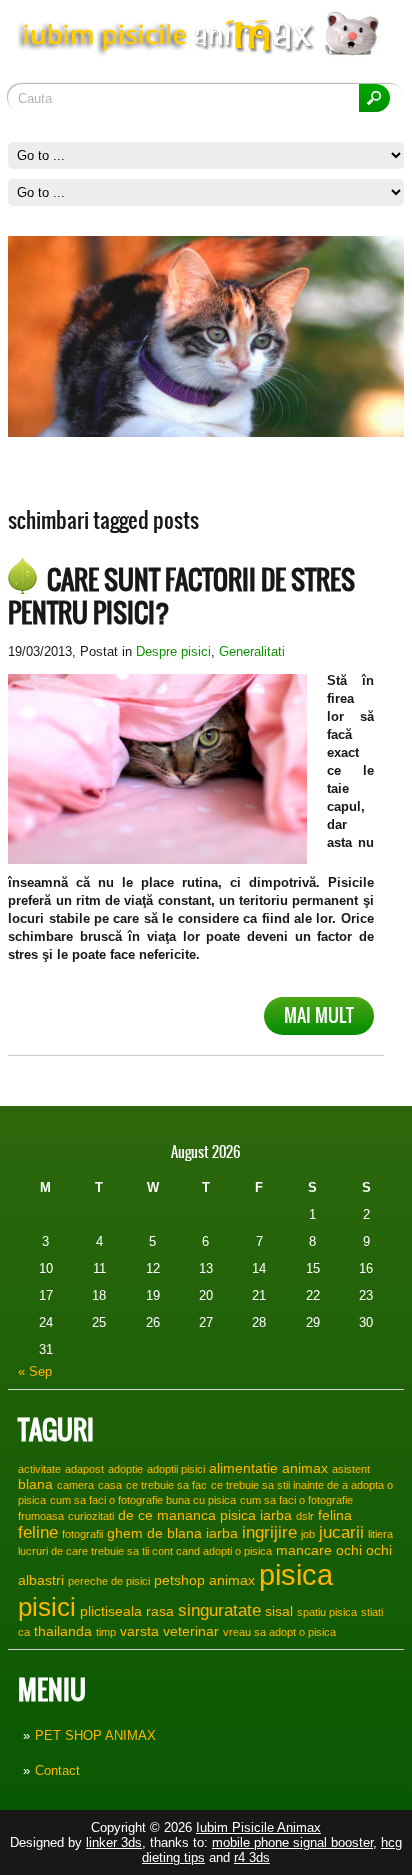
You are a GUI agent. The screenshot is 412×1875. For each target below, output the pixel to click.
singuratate (219, 1610)
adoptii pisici (176, 1469)
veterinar (191, 1631)
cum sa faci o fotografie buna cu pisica (143, 1500)
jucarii (341, 1532)
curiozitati (91, 1516)
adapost (84, 1469)
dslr (305, 1516)
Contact (57, 1770)
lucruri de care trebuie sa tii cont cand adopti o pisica (145, 1551)
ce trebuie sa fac (166, 1485)
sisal (279, 1611)
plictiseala (111, 1611)
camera (75, 1485)
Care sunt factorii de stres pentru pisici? (181, 596)
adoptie (125, 1469)
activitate (39, 1469)
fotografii (82, 1534)
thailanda (63, 1631)
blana (35, 1484)
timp (106, 1632)
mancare (304, 1550)
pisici (47, 1607)
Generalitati (252, 651)
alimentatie (243, 1468)
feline (38, 1532)
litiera (380, 1534)
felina (335, 1515)
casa (110, 1485)
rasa (160, 1611)
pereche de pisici (109, 1581)
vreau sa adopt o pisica (279, 1632)
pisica (296, 1574)
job (308, 1534)
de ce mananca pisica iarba (205, 1515)
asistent (351, 1469)
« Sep (35, 1371)
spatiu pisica (327, 1612)
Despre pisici (173, 651)
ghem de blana (154, 1533)
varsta (139, 1631)
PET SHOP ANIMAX (95, 1735)
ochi (349, 1550)
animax (305, 1468)
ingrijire (269, 1532)
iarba (222, 1533)
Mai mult (319, 1015)
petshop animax (204, 1580)
